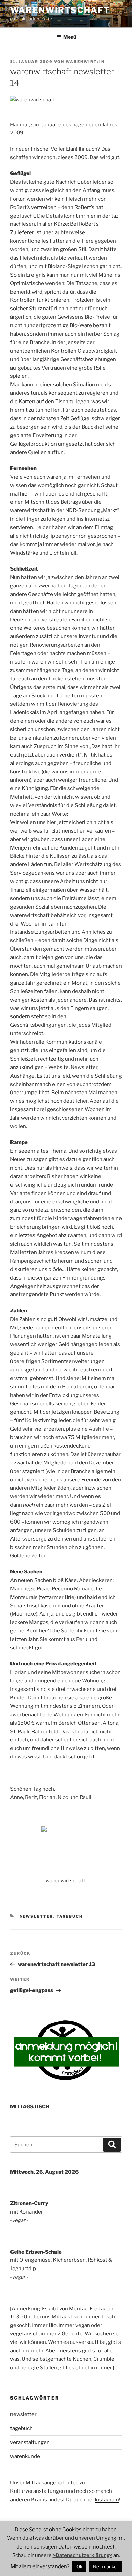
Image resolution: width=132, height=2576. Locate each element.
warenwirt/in (85, 62)
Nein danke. (105, 2566)
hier (91, 216)
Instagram (107, 2500)
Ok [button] (79, 2566)
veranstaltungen (30, 2442)
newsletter (37, 1916)
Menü (70, 37)
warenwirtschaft (60, 10)
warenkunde (25, 2456)
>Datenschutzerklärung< (83, 2555)
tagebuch (70, 1916)
